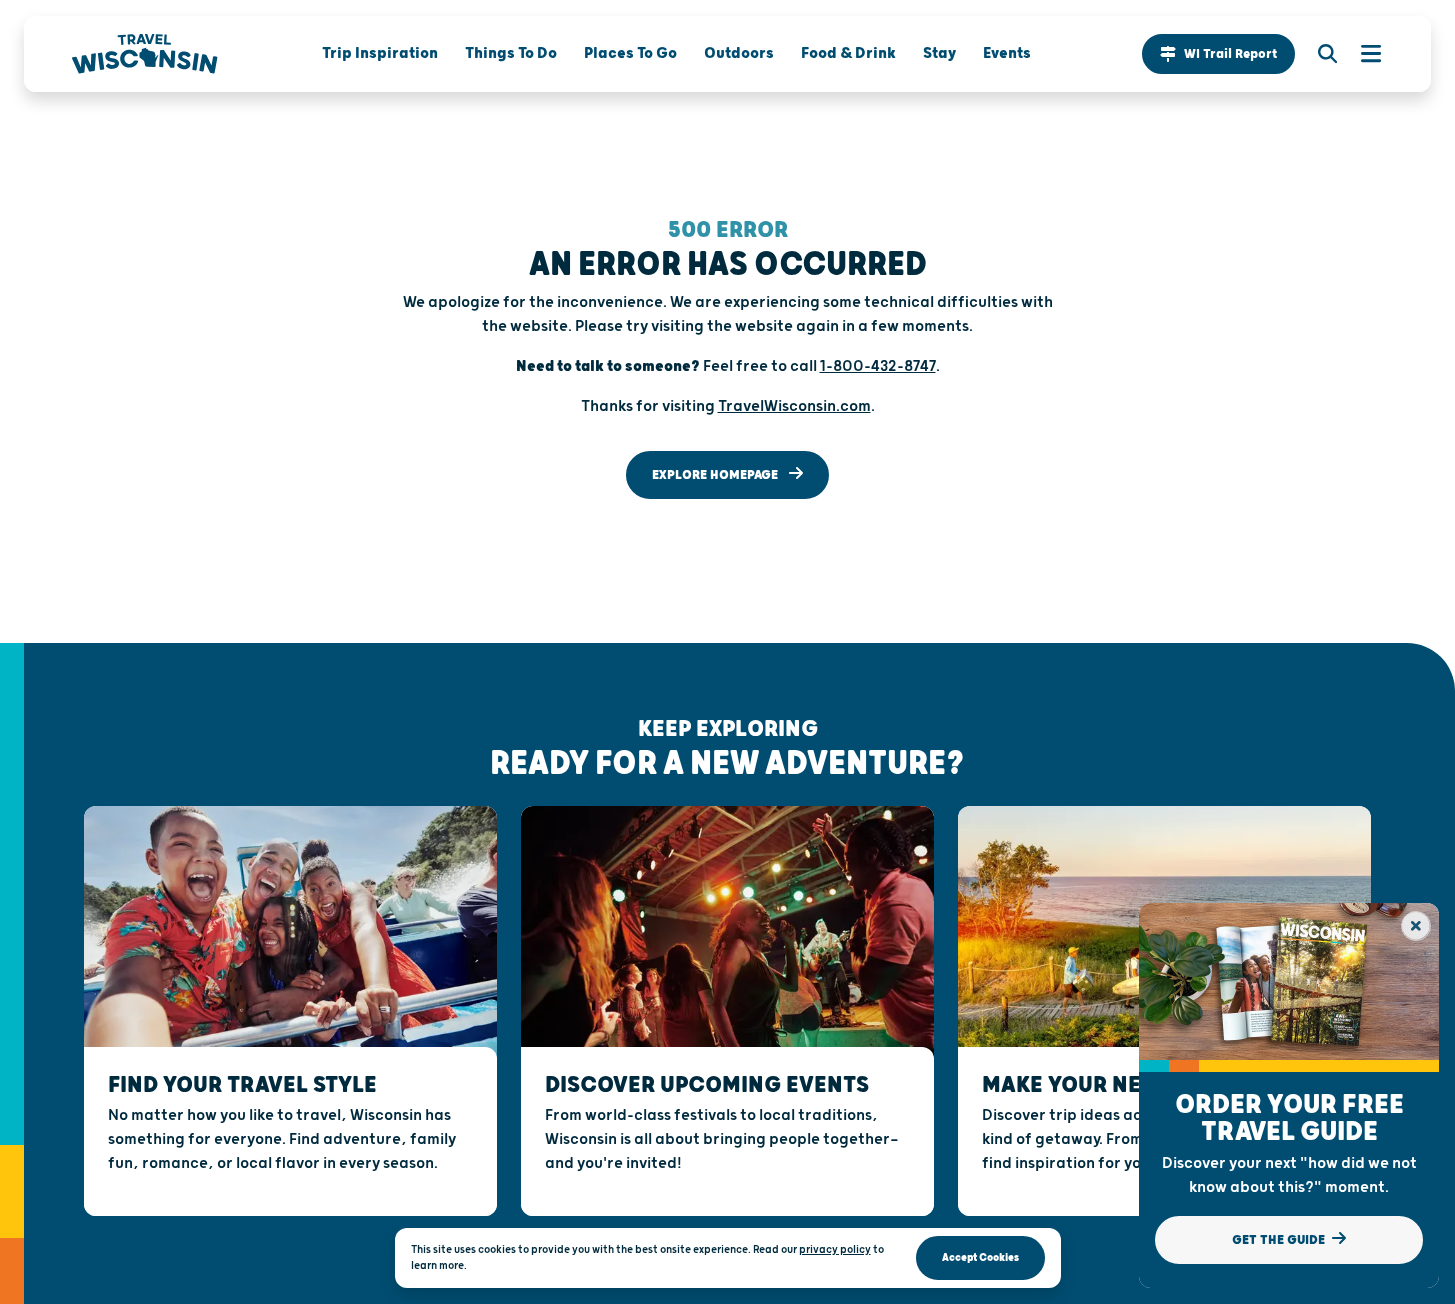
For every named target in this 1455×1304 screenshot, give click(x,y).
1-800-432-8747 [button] (878, 366)
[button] (1218, 54)
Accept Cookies (980, 1257)
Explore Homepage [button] (716, 475)
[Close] (1416, 926)
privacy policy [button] (835, 1249)
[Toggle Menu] (1361, 54)
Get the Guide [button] (1280, 1240)
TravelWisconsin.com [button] (794, 406)
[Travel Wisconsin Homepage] (145, 54)
